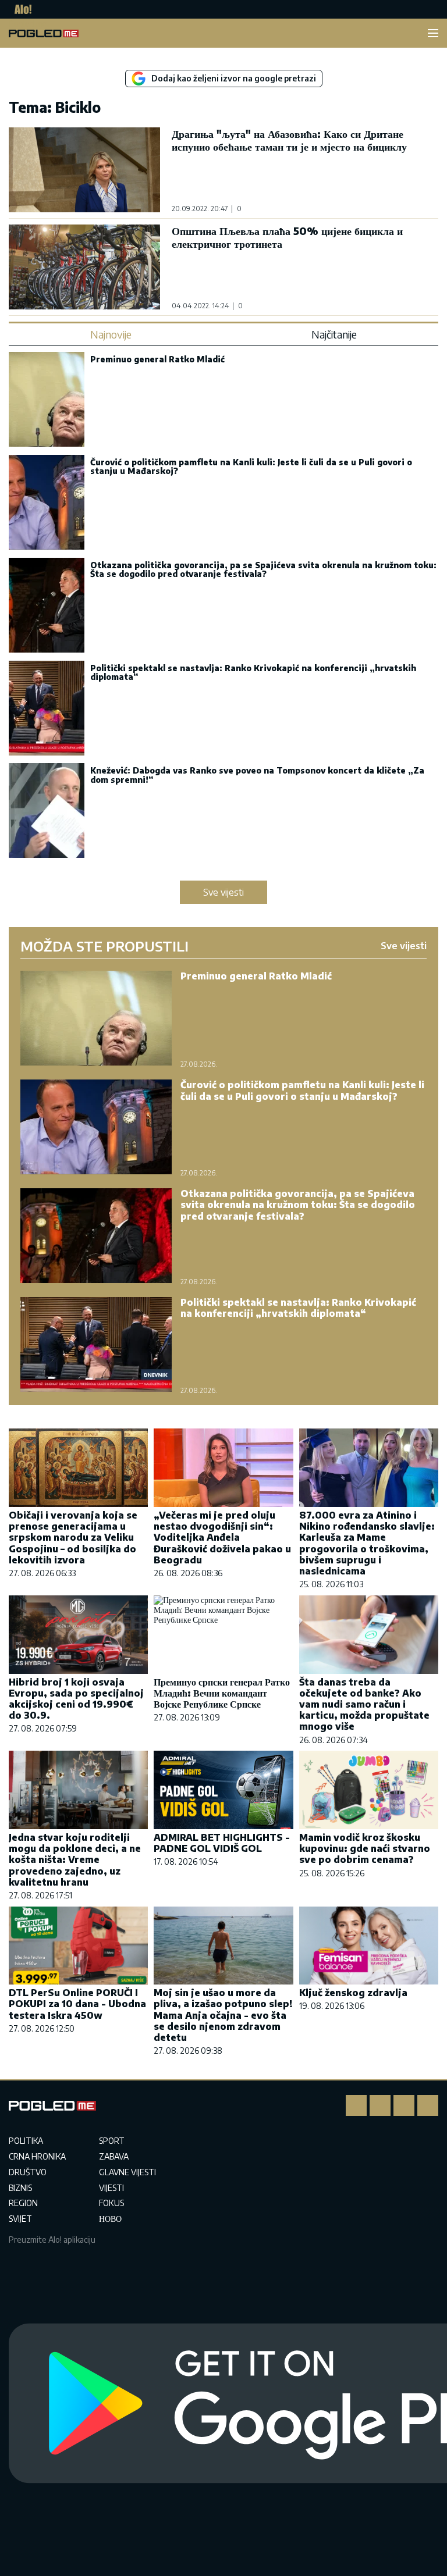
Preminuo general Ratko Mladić (157, 359)
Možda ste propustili (104, 946)
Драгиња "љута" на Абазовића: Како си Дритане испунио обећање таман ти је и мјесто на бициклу (289, 140)
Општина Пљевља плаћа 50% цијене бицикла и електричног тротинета (287, 237)
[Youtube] (428, 2105)
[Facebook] (356, 2105)
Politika (26, 2141)
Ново (110, 2219)
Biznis (20, 2188)
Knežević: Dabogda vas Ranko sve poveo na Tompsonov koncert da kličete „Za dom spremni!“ (257, 775)
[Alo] (20, 9)
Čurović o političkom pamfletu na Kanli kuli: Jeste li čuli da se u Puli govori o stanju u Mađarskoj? (251, 466)
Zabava (114, 2156)
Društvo (28, 2172)
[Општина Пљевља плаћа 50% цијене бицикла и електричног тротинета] (84, 267)
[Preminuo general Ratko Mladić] (47, 400)
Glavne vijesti (127, 2172)
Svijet (20, 2219)
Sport (112, 2141)
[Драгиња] (84, 170)
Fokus (111, 2203)
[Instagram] (380, 2105)
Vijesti (111, 2188)
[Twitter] (404, 2105)
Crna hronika (37, 2156)
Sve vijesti (223, 892)
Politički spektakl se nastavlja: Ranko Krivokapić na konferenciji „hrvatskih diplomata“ (253, 672)
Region (23, 2203)
